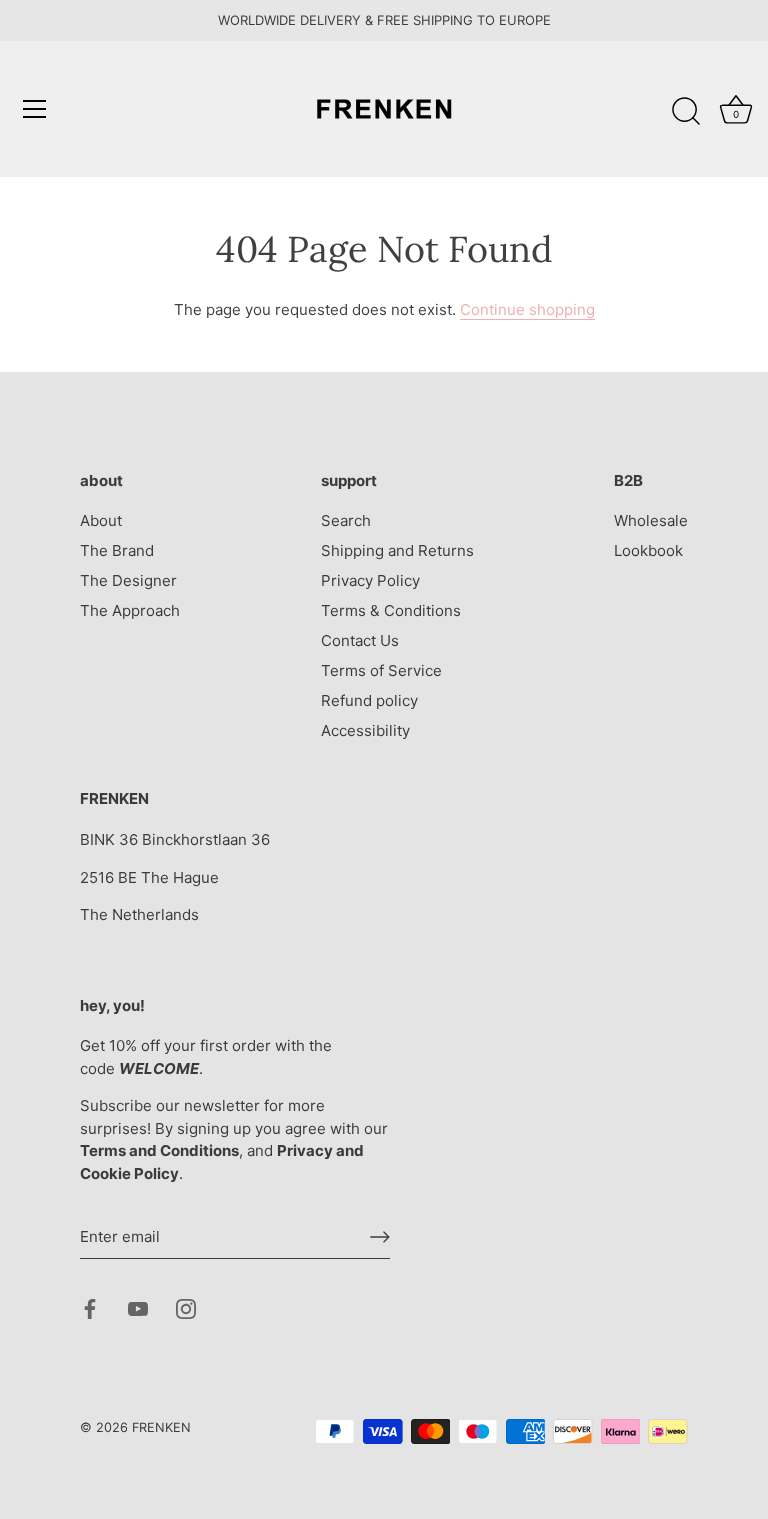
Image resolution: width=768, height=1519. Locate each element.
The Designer (128, 580)
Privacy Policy (370, 580)
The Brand (117, 550)
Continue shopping (527, 309)
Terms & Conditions (391, 610)
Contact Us (360, 640)
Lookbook (648, 550)
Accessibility (365, 730)
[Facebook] (90, 1307)
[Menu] (35, 109)
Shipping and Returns (397, 550)
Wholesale (651, 520)
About (101, 520)
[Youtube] (138, 1307)
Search (346, 520)
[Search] (686, 112)
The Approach (130, 610)
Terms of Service (381, 670)
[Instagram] (186, 1307)
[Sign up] (380, 1237)
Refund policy (369, 700)
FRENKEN (161, 1427)
